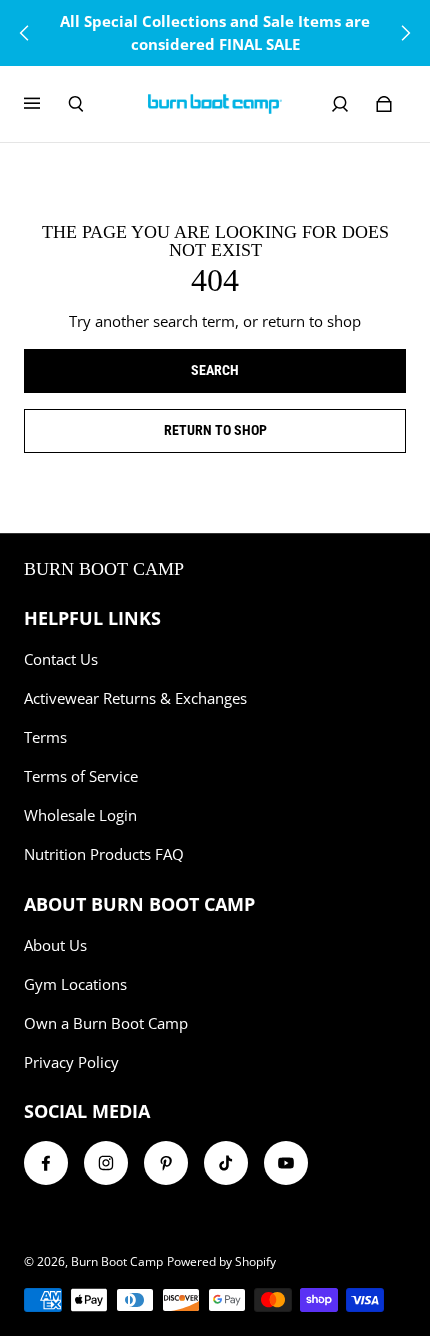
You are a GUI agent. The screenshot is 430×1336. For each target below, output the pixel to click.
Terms (45, 737)
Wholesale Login (80, 815)
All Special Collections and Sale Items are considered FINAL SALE (215, 33)
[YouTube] (286, 1163)
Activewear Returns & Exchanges (135, 698)
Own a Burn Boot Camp (106, 1023)
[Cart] (384, 104)
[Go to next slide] (405, 33)
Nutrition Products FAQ (104, 854)
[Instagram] (106, 1163)
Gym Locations (75, 984)
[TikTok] (226, 1163)
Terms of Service (81, 776)
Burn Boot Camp (117, 1261)
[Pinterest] (166, 1163)
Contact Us (61, 659)
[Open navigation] (46, 104)
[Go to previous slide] (25, 33)
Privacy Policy (71, 1062)
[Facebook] (46, 1163)
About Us (55, 945)
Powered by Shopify (221, 1261)
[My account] (340, 104)
